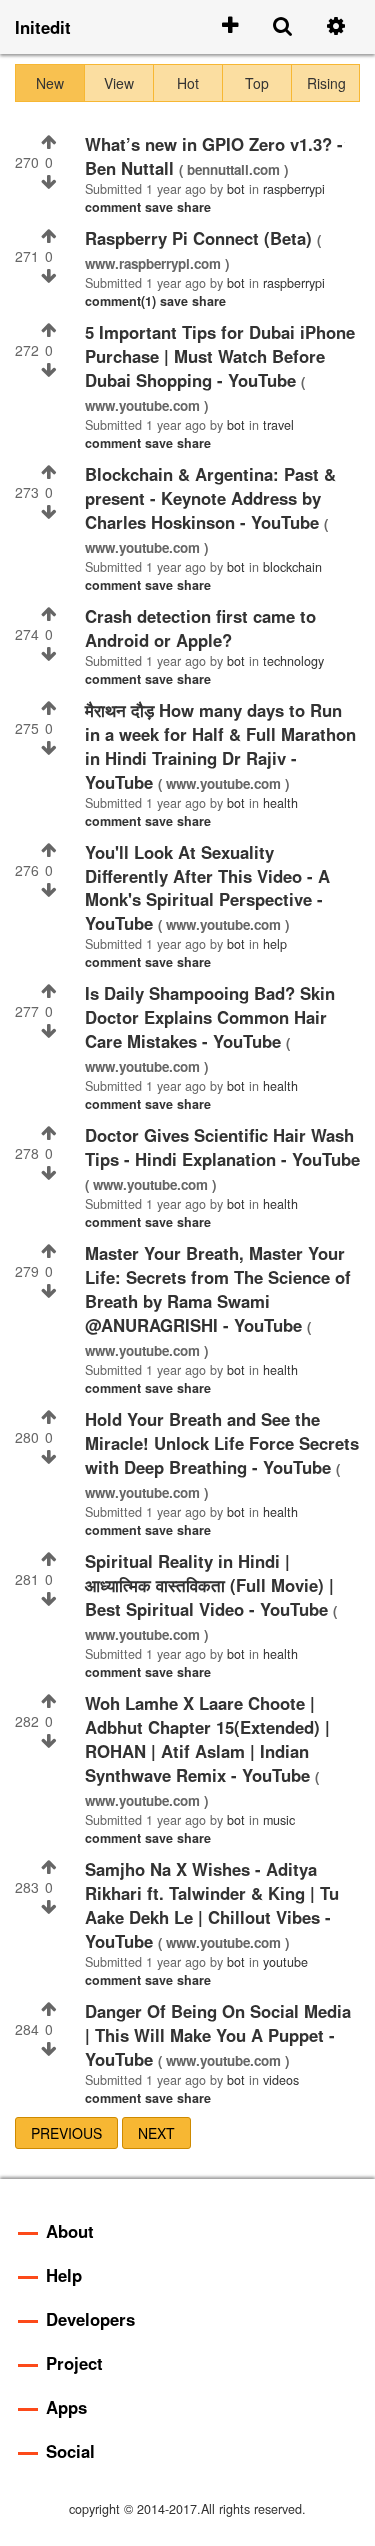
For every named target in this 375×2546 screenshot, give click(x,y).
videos (281, 2080)
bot (236, 189)
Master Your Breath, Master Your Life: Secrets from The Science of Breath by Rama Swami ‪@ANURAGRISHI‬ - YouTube (218, 1289)
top (257, 83)
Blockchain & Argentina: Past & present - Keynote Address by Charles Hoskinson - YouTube (210, 498)
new (50, 83)
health (280, 803)
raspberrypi (294, 189)
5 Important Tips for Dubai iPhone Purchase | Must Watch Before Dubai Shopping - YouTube (220, 356)
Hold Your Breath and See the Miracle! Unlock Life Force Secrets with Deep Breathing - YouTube (222, 1443)
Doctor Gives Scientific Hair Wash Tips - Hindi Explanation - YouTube (222, 1147)
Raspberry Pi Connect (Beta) (201, 238)
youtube (285, 1962)
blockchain (292, 567)
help (275, 944)
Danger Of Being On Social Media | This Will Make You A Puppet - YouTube (218, 2035)
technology (293, 661)
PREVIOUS (66, 2133)
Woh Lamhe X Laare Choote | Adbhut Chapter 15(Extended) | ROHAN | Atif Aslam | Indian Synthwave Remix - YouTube (207, 1739)
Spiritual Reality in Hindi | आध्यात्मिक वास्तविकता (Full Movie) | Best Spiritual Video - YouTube (209, 1585)
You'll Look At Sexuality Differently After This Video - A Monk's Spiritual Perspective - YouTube (207, 888)
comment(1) (122, 301)
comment (115, 207)
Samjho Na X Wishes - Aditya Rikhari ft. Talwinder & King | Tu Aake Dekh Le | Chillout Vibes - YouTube (212, 1905)
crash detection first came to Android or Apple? (200, 628)
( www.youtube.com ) (223, 783)
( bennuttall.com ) (233, 169)
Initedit (43, 27)
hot (188, 83)
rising (326, 83)
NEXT (156, 2133)
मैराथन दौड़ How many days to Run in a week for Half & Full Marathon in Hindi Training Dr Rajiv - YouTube (220, 746)
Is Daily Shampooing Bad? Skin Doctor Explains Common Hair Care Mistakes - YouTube (210, 1017)
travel (278, 425)
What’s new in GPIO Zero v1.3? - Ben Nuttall (214, 156)
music (279, 1820)
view (119, 83)
